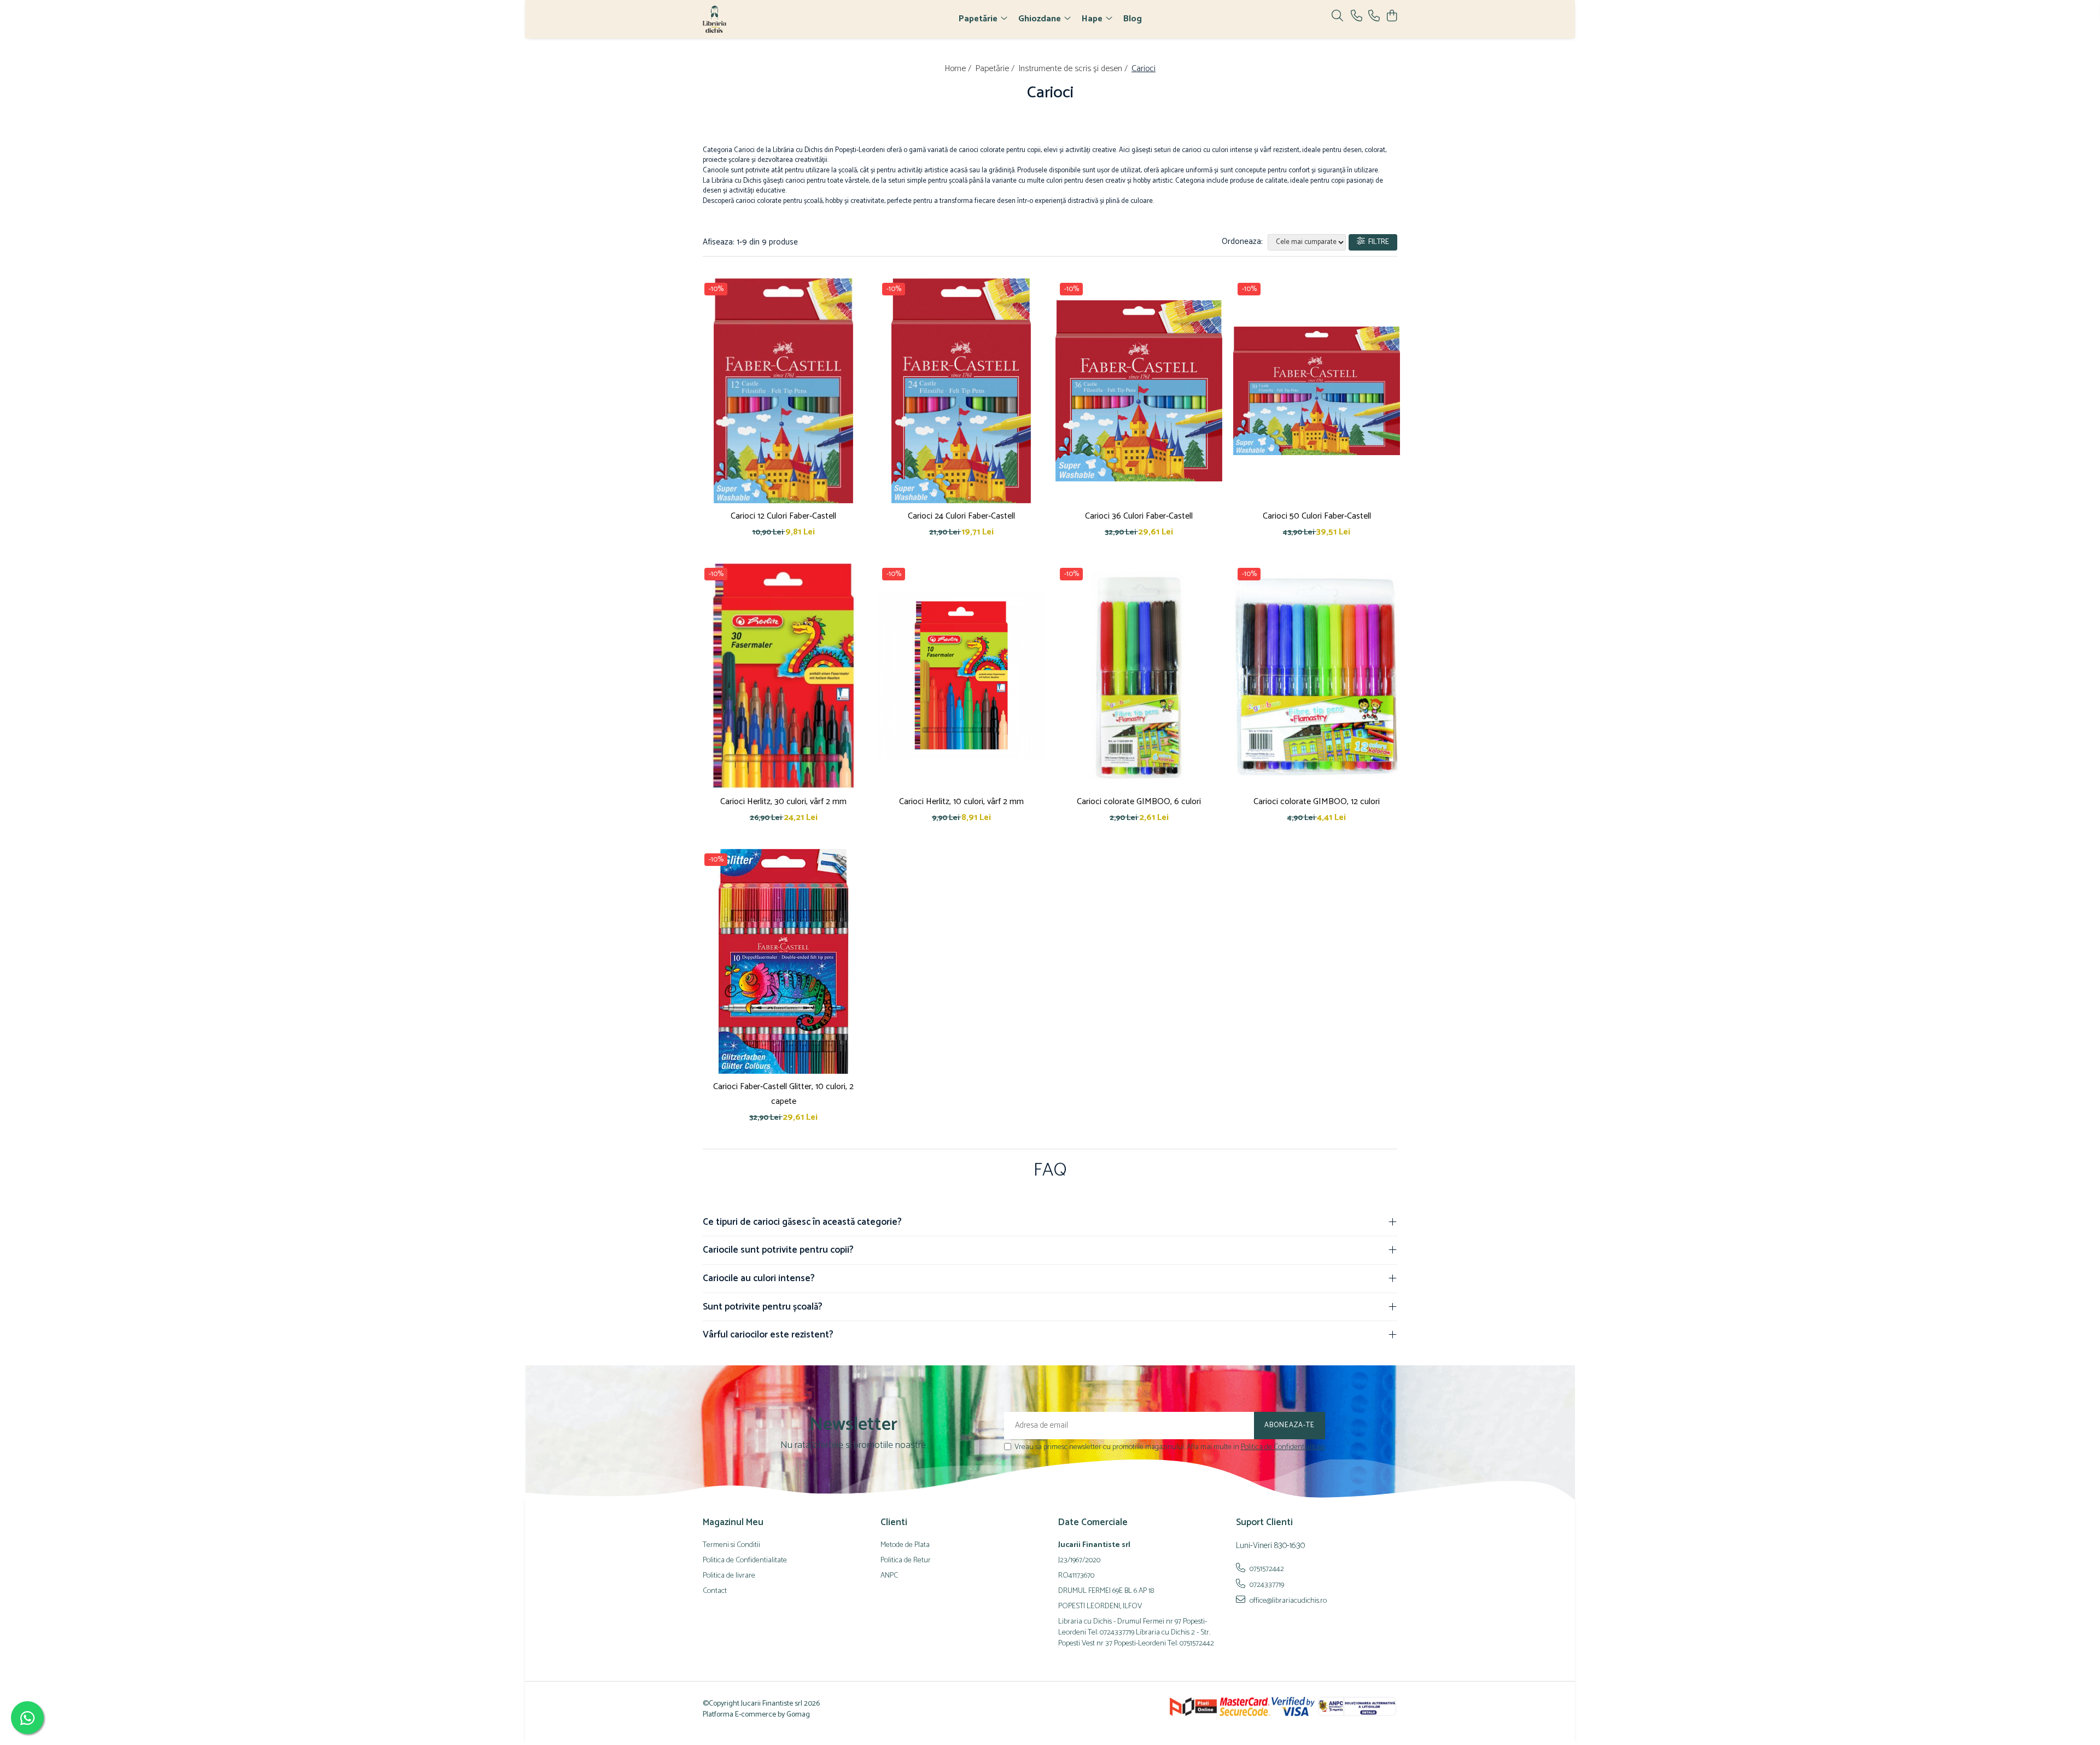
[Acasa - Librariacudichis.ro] (766, 19)
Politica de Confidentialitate (1283, 1447)
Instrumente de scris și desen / (1074, 69)
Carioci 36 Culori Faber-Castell (1139, 516)
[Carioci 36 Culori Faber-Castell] (1139, 391)
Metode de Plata (905, 1545)
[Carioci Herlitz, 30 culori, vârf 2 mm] (783, 676)
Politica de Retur (906, 1561)
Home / (959, 69)
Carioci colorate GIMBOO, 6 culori (1139, 802)
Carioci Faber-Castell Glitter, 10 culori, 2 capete (783, 1094)
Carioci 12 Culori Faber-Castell (783, 516)
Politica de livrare (729, 1576)
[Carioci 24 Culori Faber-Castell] (961, 391)
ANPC (889, 1576)
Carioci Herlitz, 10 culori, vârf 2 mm (961, 802)
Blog (1133, 19)
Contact (715, 1591)
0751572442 (1266, 1569)
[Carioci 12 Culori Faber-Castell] (783, 391)
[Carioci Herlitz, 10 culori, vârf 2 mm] (961, 676)
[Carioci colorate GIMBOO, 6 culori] (1139, 676)
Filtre (1377, 242)
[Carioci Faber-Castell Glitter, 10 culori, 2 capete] (783, 962)
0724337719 (1266, 1585)
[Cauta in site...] (1337, 17)
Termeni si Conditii (731, 1545)
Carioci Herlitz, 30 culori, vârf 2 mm (783, 802)
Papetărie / (996, 69)
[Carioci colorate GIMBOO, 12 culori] (1317, 676)
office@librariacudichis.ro (1287, 1601)
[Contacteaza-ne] (1357, 17)
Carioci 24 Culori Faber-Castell (961, 516)
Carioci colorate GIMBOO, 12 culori (1317, 802)
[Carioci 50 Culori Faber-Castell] (1317, 391)
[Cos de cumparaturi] (1392, 17)
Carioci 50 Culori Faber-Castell (1317, 516)
